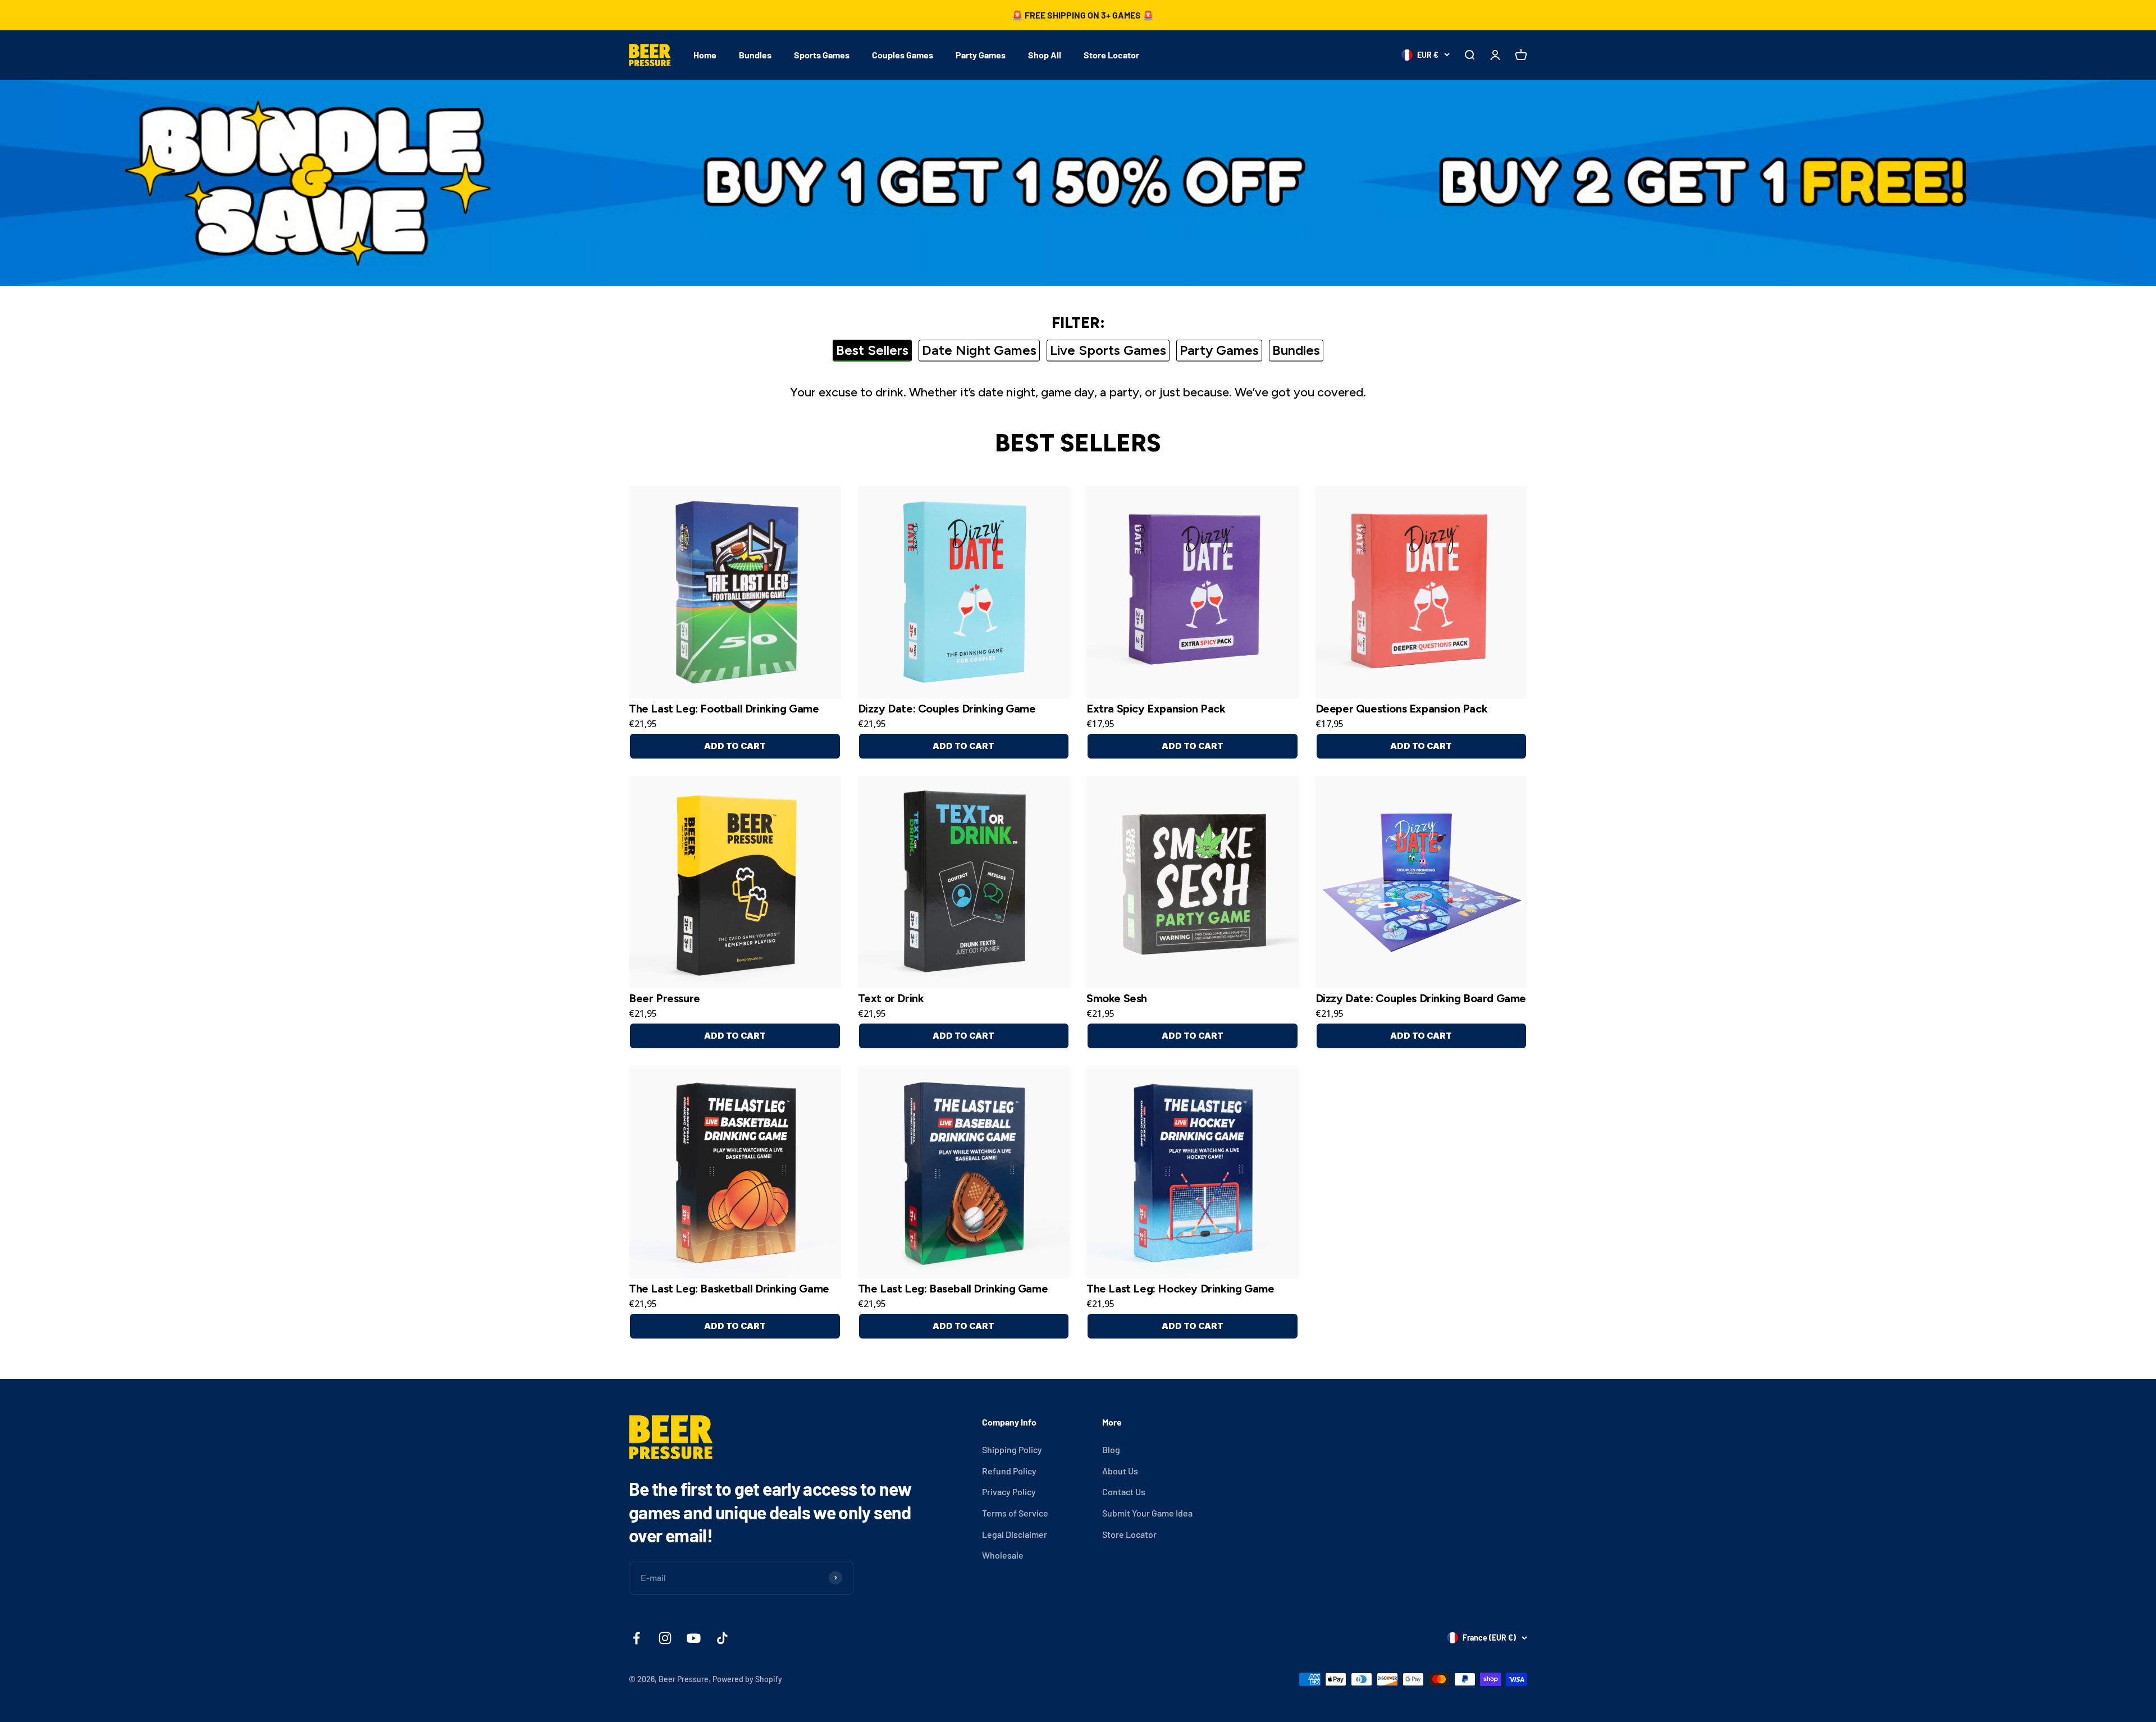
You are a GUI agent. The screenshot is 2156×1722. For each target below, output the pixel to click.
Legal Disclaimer (1015, 1534)
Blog (1111, 1449)
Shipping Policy (1012, 1449)
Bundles (755, 55)
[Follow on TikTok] (722, 1638)
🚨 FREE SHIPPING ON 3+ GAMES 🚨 (1083, 15)
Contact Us (1124, 1492)
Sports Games (822, 55)
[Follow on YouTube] (694, 1638)
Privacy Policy (1009, 1492)
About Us (1120, 1471)
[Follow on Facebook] (636, 1638)
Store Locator (1111, 55)
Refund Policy (1009, 1471)
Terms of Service (1015, 1513)
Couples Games (903, 55)
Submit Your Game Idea (1147, 1513)
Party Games (981, 55)
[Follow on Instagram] (665, 1638)
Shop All (1045, 55)
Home (705, 55)
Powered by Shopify (747, 1679)
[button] (735, 592)
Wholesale (1003, 1555)
